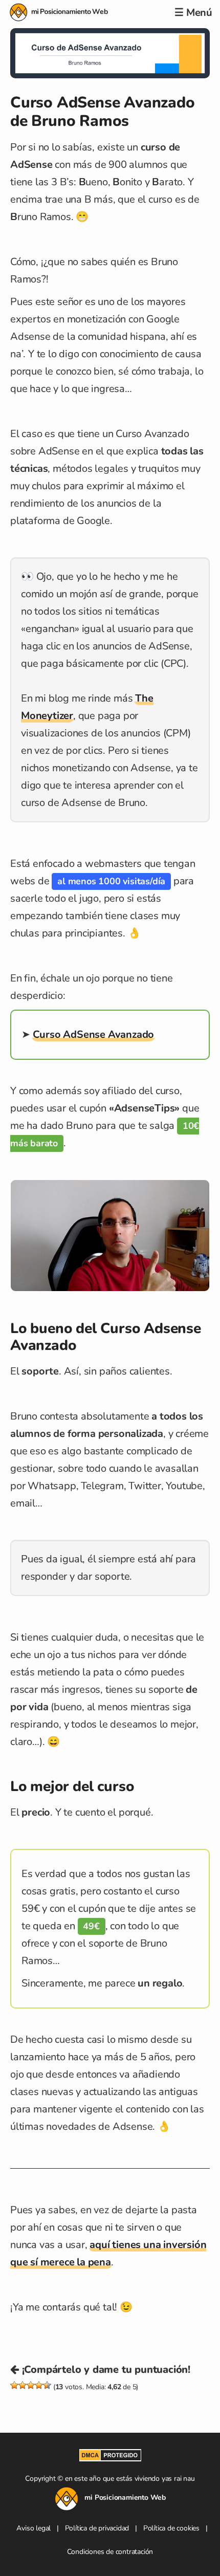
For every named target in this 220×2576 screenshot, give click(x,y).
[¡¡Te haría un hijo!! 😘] (47, 2385)
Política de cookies (171, 2528)
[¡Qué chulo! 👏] (39, 2385)
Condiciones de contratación (110, 2552)
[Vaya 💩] (23, 2385)
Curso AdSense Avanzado (94, 1034)
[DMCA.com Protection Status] (110, 2458)
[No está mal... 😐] (31, 2385)
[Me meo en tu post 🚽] (14, 2385)
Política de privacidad (97, 2528)
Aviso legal (34, 2528)
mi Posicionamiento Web (59, 12)
